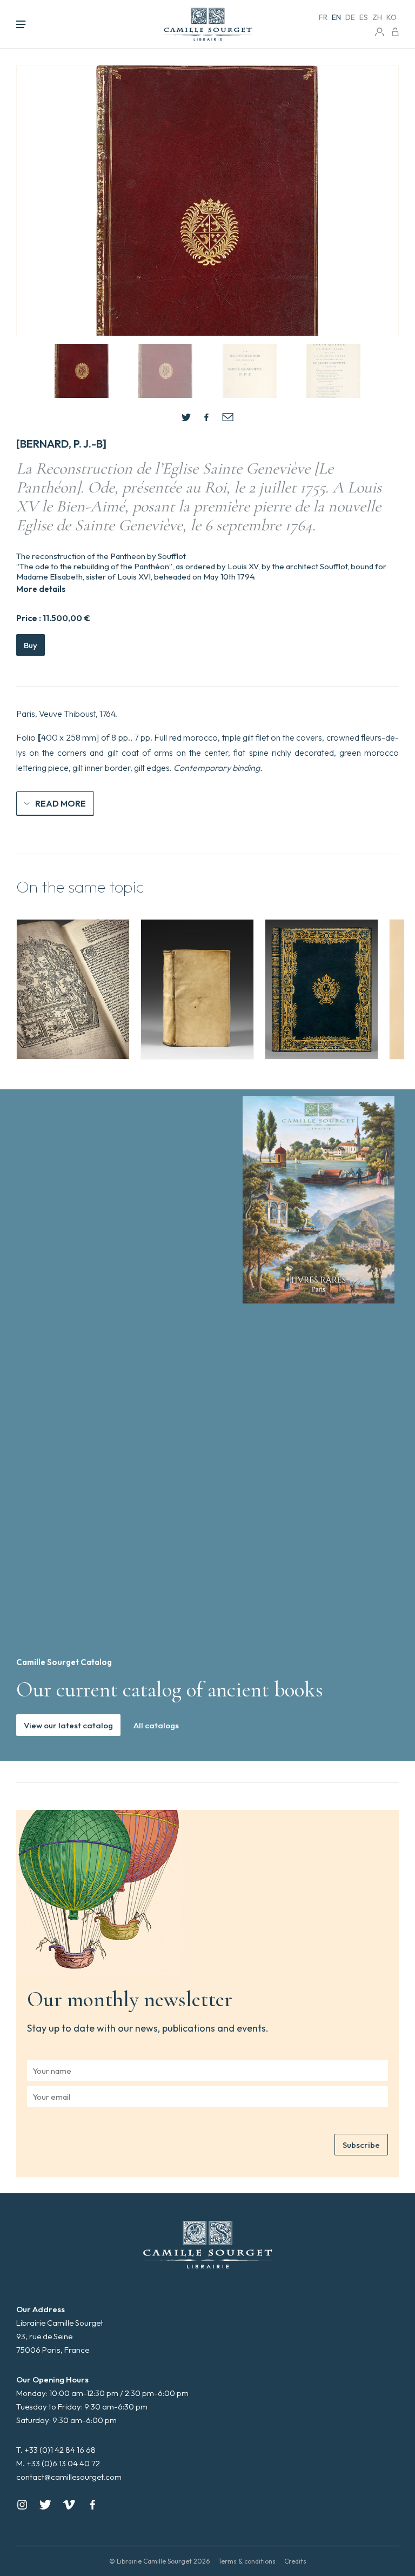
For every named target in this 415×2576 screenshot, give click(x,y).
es (364, 17)
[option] (73, 989)
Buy (31, 645)
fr (323, 17)
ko (391, 17)
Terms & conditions (247, 2561)
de (350, 17)
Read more (61, 803)
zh (377, 17)
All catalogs (156, 1725)
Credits (295, 2561)
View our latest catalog (68, 1725)
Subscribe (361, 2145)
